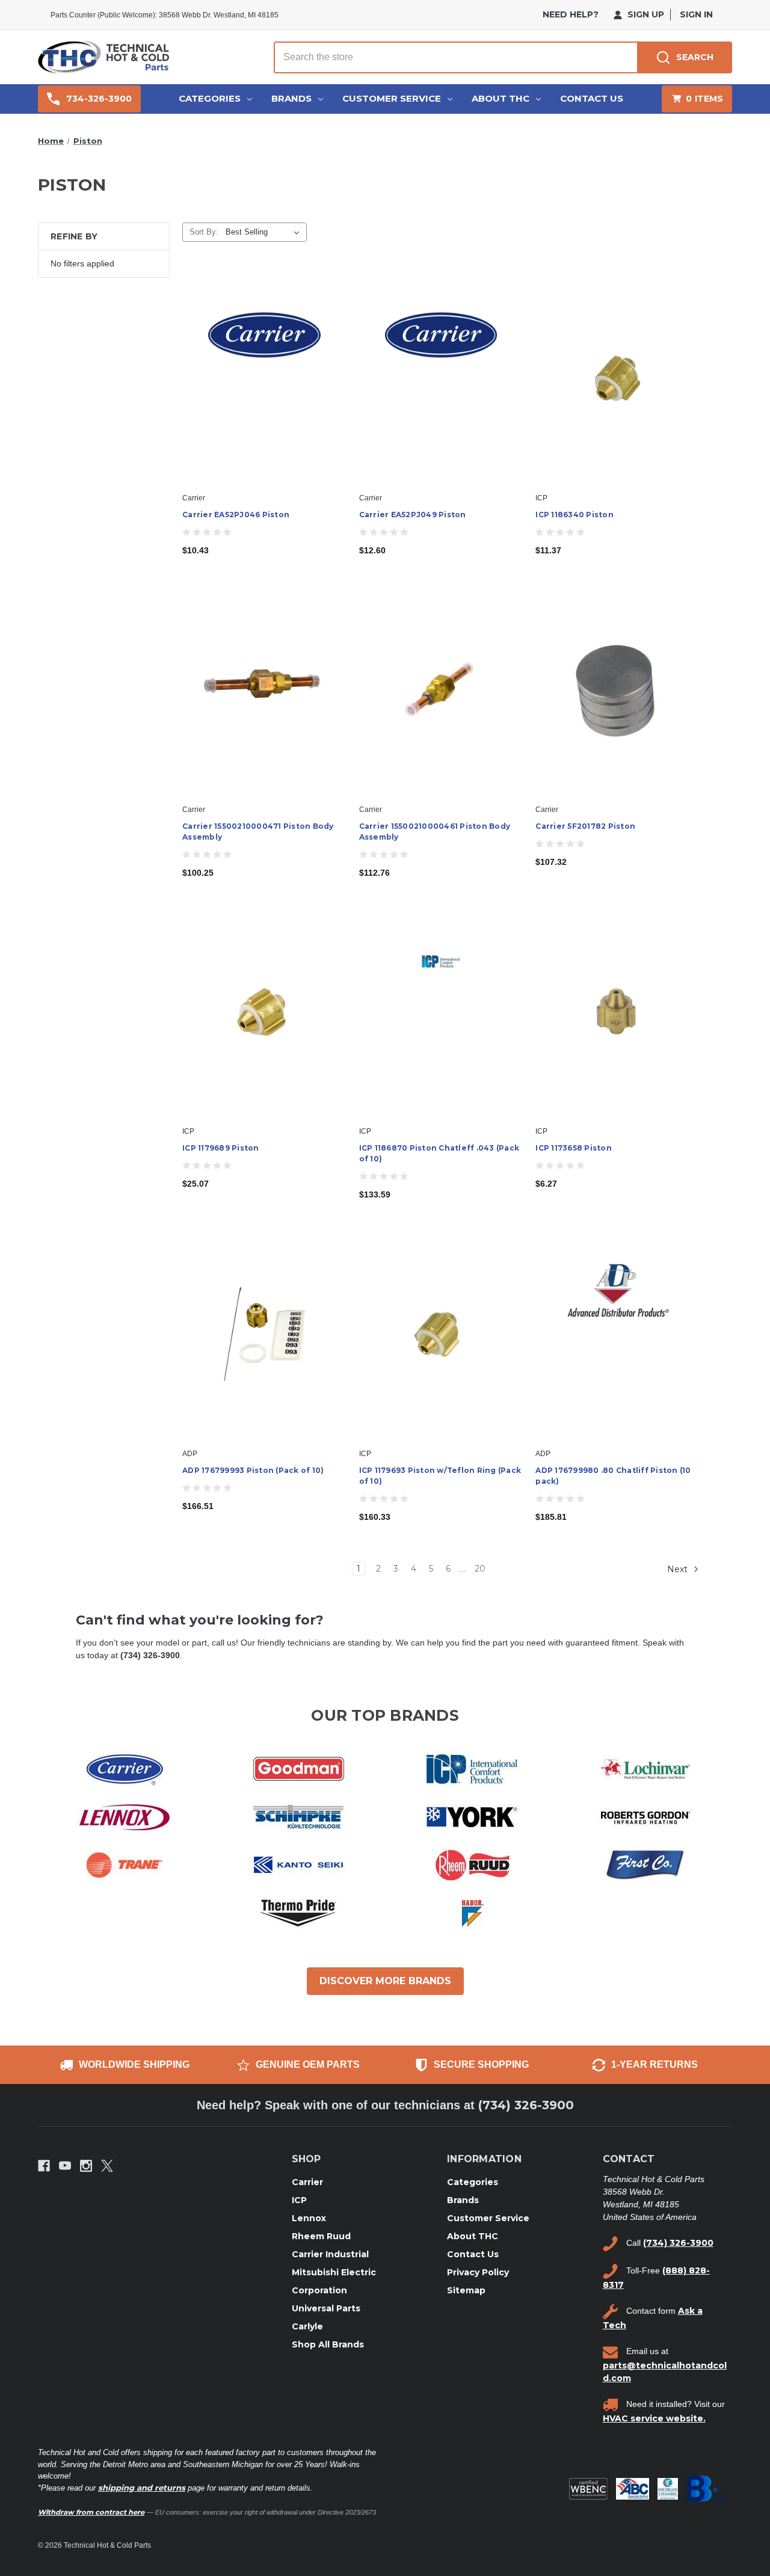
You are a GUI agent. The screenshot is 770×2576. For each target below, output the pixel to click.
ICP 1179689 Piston (221, 1148)
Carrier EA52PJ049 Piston (413, 515)
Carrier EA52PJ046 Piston (236, 515)
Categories (210, 98)
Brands (291, 98)
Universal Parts (326, 2308)
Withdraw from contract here (91, 2512)
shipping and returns (142, 2488)
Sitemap (466, 2290)
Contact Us (592, 98)
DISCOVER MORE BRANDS (385, 1981)
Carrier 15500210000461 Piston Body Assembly (435, 832)
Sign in (696, 14)
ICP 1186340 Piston (574, 515)
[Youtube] (65, 2166)
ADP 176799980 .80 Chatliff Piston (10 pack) (613, 1476)
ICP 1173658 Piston (574, 1148)
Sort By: (204, 232)
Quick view (263, 368)
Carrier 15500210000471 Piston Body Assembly (258, 832)
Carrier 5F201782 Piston (585, 826)
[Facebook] (44, 2166)
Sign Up (645, 14)
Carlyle (307, 2326)
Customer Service (392, 98)
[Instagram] (86, 2166)
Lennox (309, 2218)
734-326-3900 (99, 99)
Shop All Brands (328, 2344)
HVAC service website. (654, 2418)
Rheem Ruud (321, 2236)
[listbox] (265, 232)
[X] (107, 2166)
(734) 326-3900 (526, 2105)
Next (679, 1569)
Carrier (307, 2182)
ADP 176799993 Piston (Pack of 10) (253, 1470)
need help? (571, 14)
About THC (500, 98)
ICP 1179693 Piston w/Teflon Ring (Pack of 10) (440, 1476)
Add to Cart (264, 389)
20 (480, 1569)
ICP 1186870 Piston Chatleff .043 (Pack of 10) (439, 1153)
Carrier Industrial (330, 2254)
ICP (299, 2200)
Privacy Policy (478, 2272)
